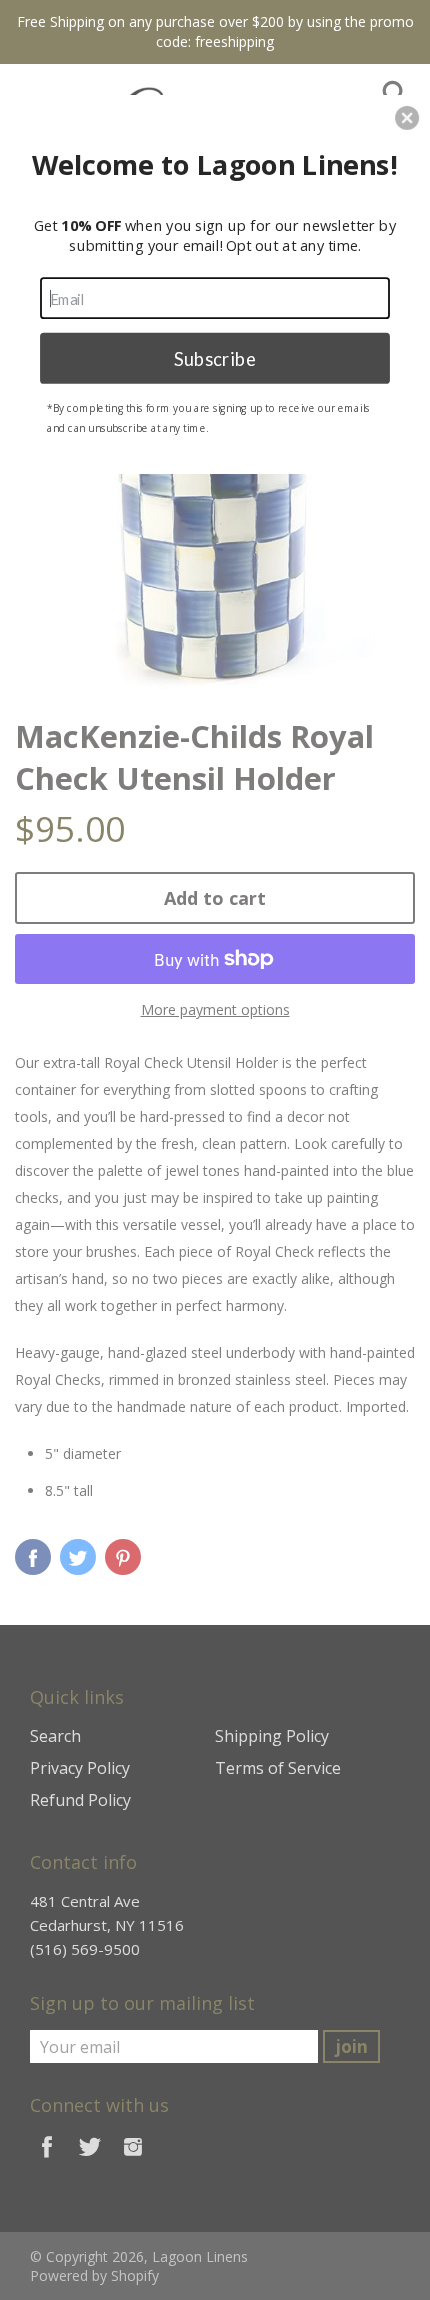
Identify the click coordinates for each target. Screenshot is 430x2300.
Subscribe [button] (215, 357)
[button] (407, 118)
